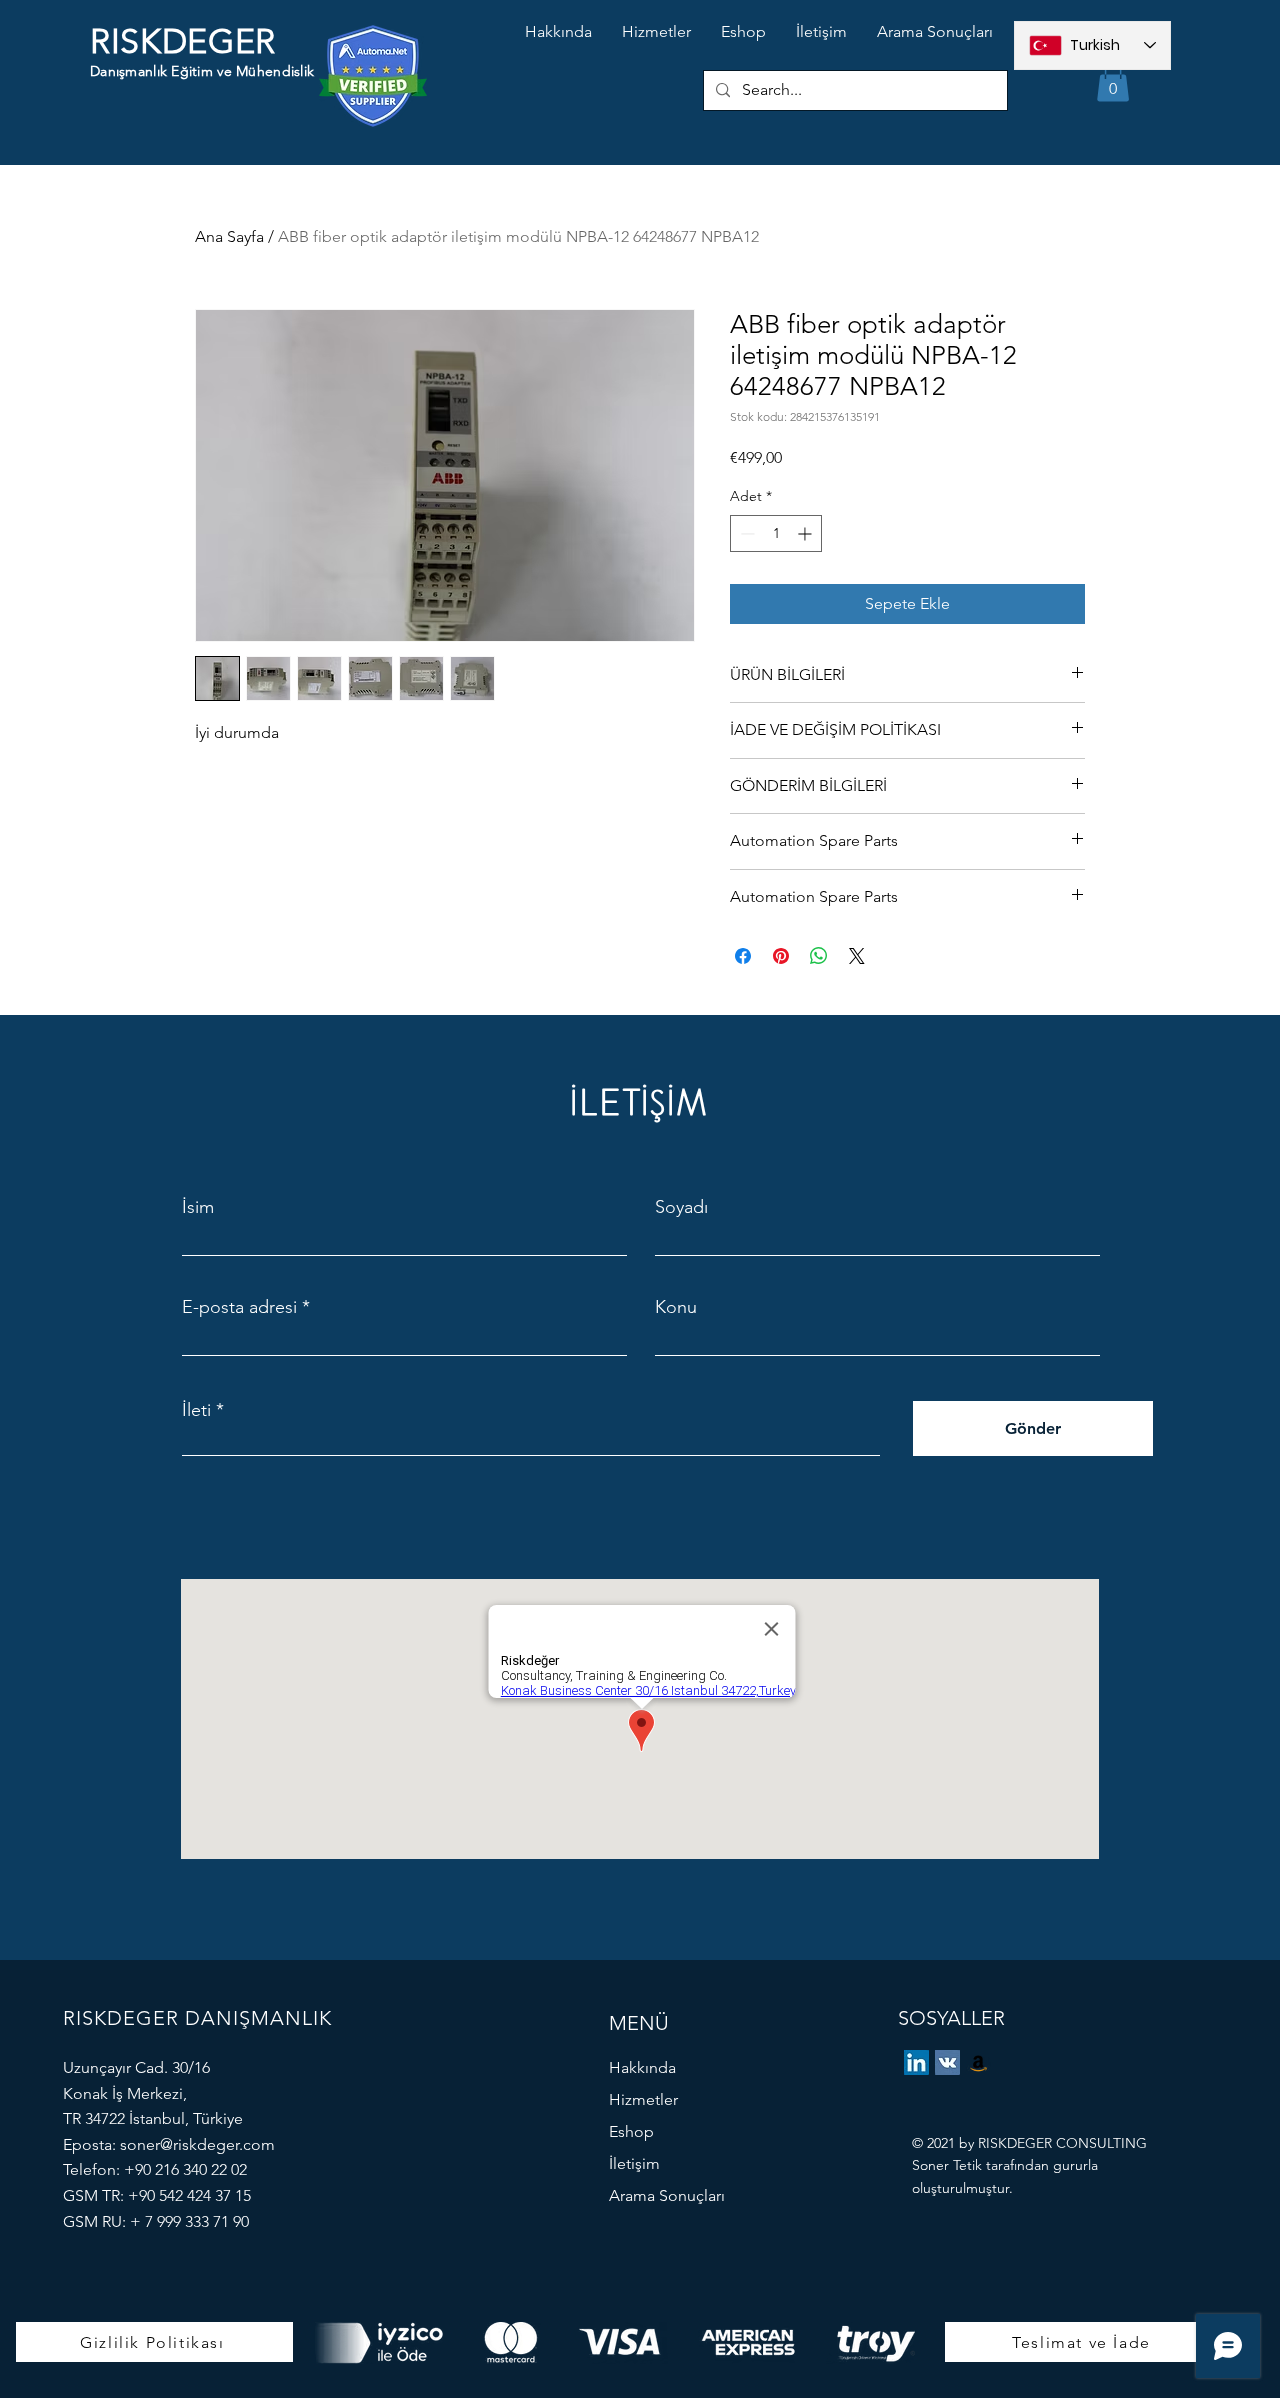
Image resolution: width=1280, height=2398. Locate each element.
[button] (1113, 81)
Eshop (631, 2131)
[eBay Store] (978, 2062)
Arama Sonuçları (667, 2195)
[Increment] (806, 533)
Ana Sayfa (229, 236)
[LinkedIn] (916, 2062)
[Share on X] (857, 956)
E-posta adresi (239, 1307)
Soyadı (681, 1207)
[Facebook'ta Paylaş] (743, 956)
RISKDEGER (183, 41)
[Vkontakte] (947, 2062)
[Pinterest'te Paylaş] (781, 956)
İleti (196, 1410)
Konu (676, 1307)
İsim (198, 1207)
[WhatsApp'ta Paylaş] (819, 956)
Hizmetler (643, 2099)
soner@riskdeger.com (197, 2144)
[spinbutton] (776, 533)
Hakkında (642, 2067)
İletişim (634, 2163)
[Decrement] (745, 533)
